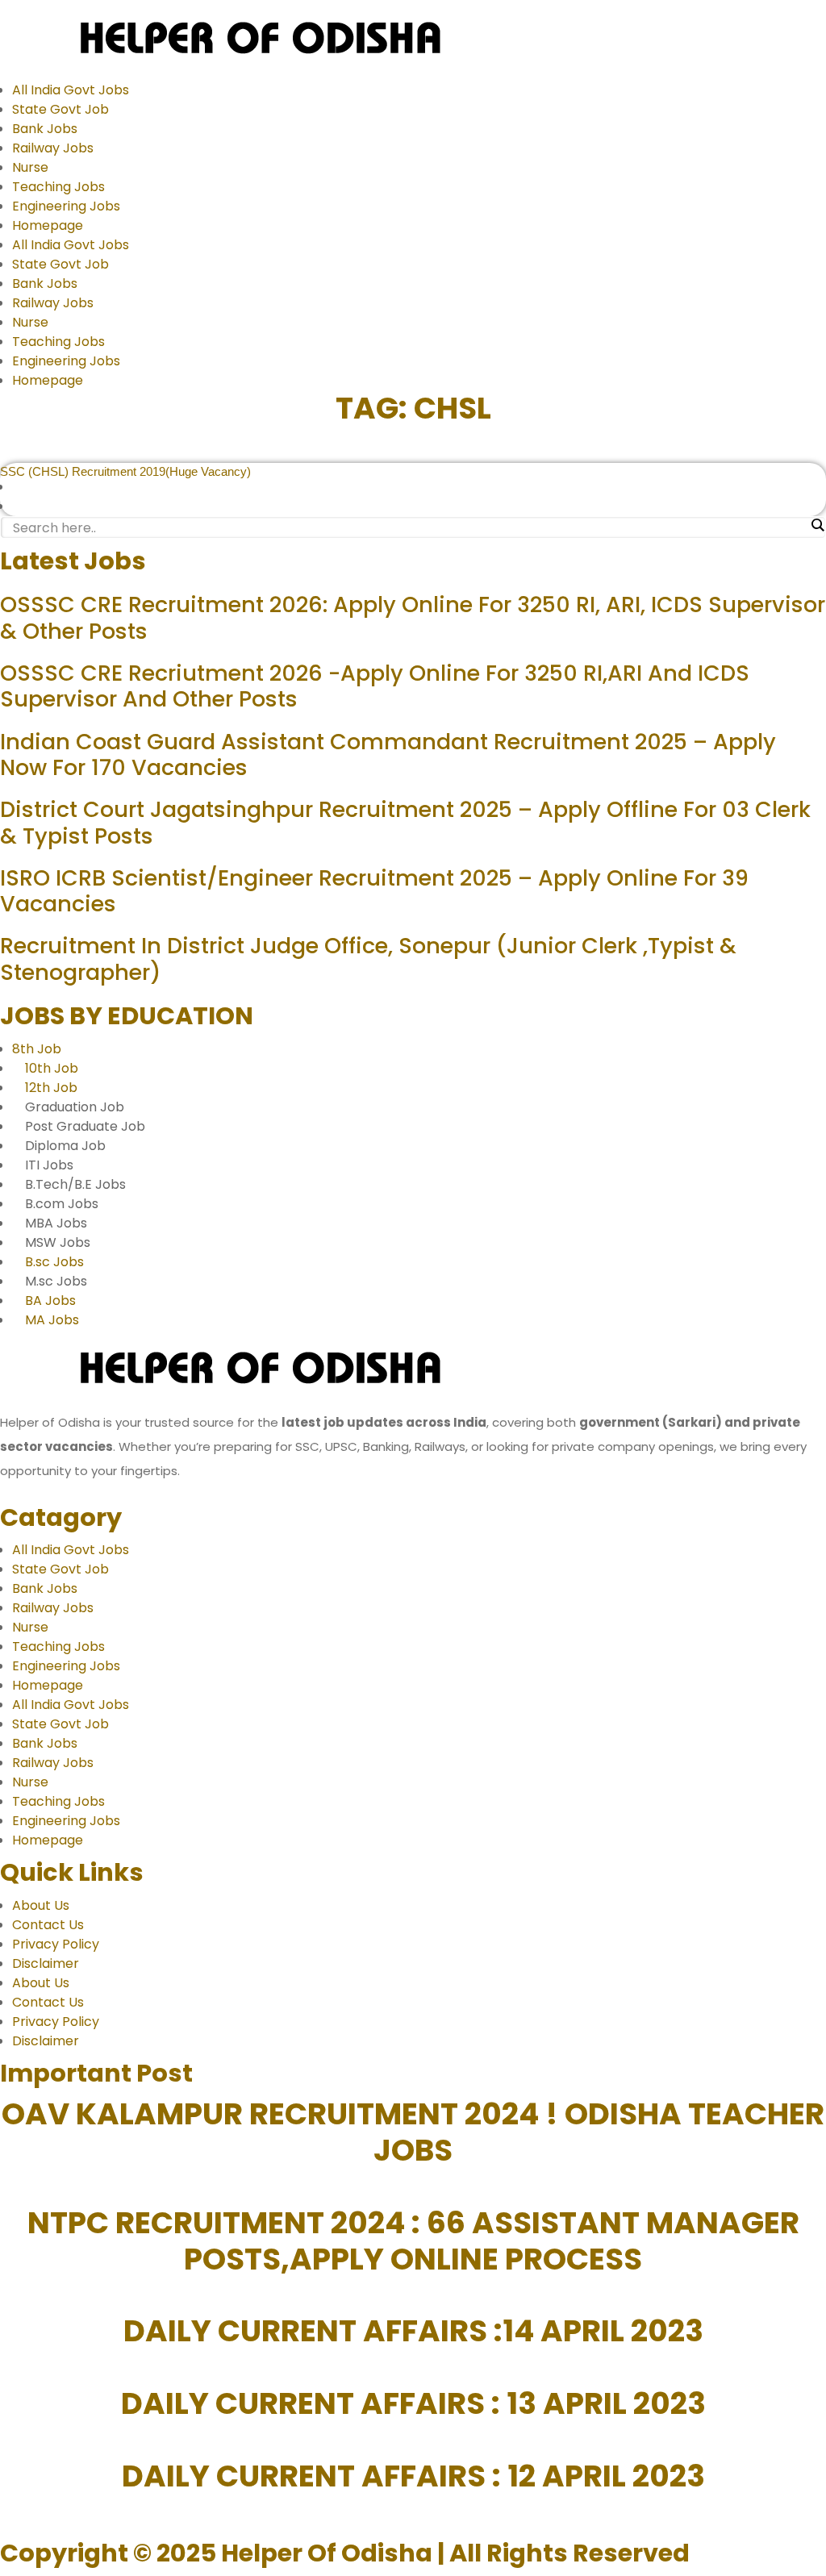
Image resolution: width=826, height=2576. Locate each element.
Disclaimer (46, 1963)
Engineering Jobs (66, 206)
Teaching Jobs (58, 187)
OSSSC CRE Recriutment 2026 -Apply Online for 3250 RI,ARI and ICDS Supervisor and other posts (375, 686)
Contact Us (48, 1925)
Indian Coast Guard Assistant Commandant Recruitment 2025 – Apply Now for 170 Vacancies (388, 754)
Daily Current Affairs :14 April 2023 (413, 2331)
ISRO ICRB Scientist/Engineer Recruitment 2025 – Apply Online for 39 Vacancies (374, 891)
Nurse (30, 167)
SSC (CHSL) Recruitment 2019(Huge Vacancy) (125, 471)
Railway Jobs (53, 148)
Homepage (48, 225)
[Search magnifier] (817, 525)
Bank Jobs (45, 129)
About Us (41, 1905)
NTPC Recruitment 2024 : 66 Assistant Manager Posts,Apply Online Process (413, 2241)
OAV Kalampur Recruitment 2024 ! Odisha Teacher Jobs (413, 2132)
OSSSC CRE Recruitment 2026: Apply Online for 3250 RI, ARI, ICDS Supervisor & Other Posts (413, 617)
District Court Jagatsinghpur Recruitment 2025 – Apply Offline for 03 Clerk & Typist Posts (405, 822)
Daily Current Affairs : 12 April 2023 (413, 2476)
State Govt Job (60, 109)
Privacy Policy (56, 1944)
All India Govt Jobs (71, 90)
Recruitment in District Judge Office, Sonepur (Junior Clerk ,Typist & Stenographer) (368, 959)
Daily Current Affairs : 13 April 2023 (413, 2403)
